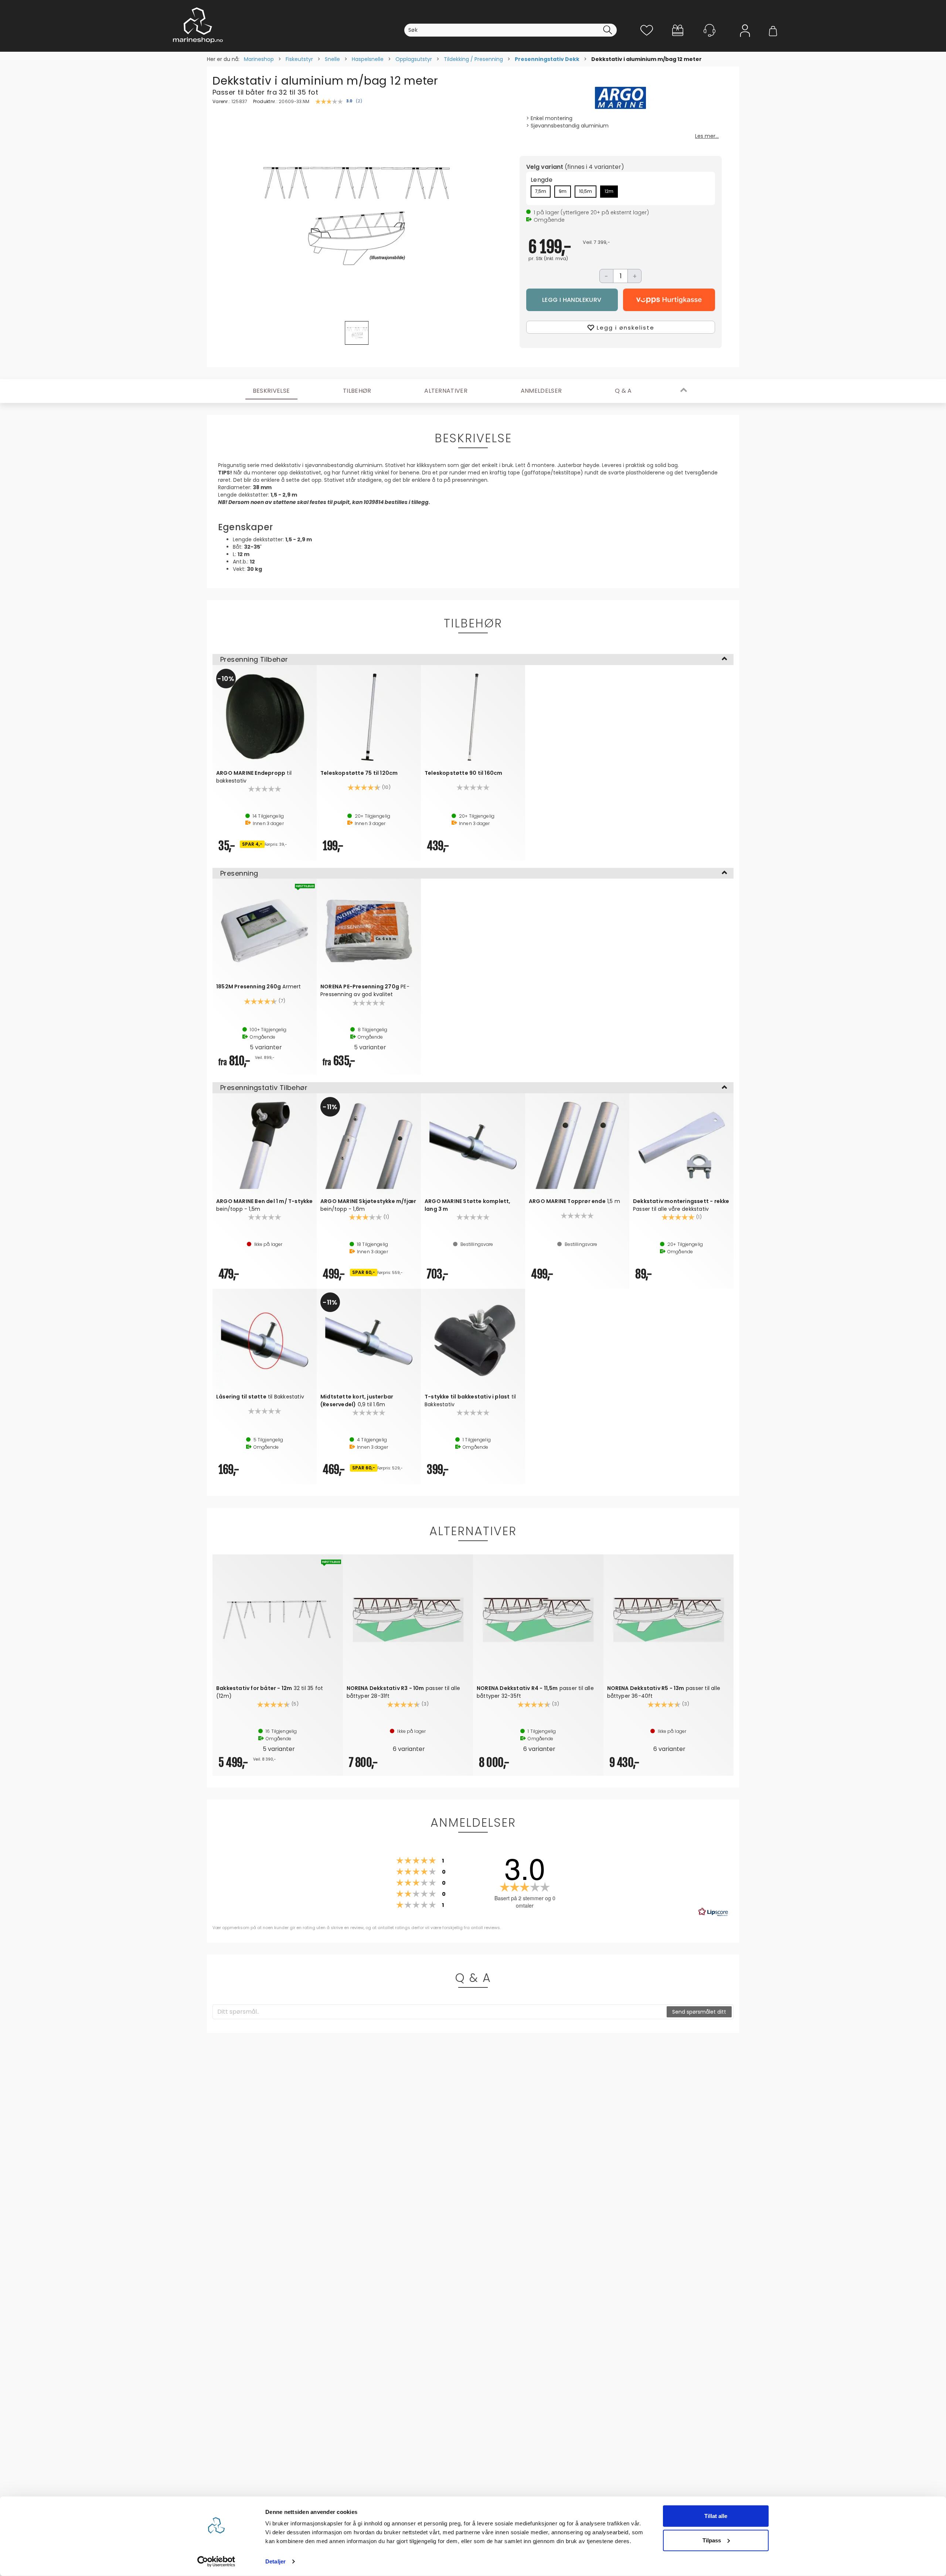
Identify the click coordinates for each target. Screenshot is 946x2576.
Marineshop (259, 59)
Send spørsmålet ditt (699, 2012)
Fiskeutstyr (299, 59)
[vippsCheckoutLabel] (669, 300)
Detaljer (275, 2561)
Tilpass (712, 2540)
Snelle (332, 59)
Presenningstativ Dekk (547, 59)
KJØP (572, 300)
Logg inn (745, 41)
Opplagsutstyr (414, 59)
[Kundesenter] (709, 30)
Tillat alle (716, 2516)
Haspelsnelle (368, 59)
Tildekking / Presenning (473, 59)
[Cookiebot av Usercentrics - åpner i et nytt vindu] (216, 2562)
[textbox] (440, 2012)
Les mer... (707, 136)
